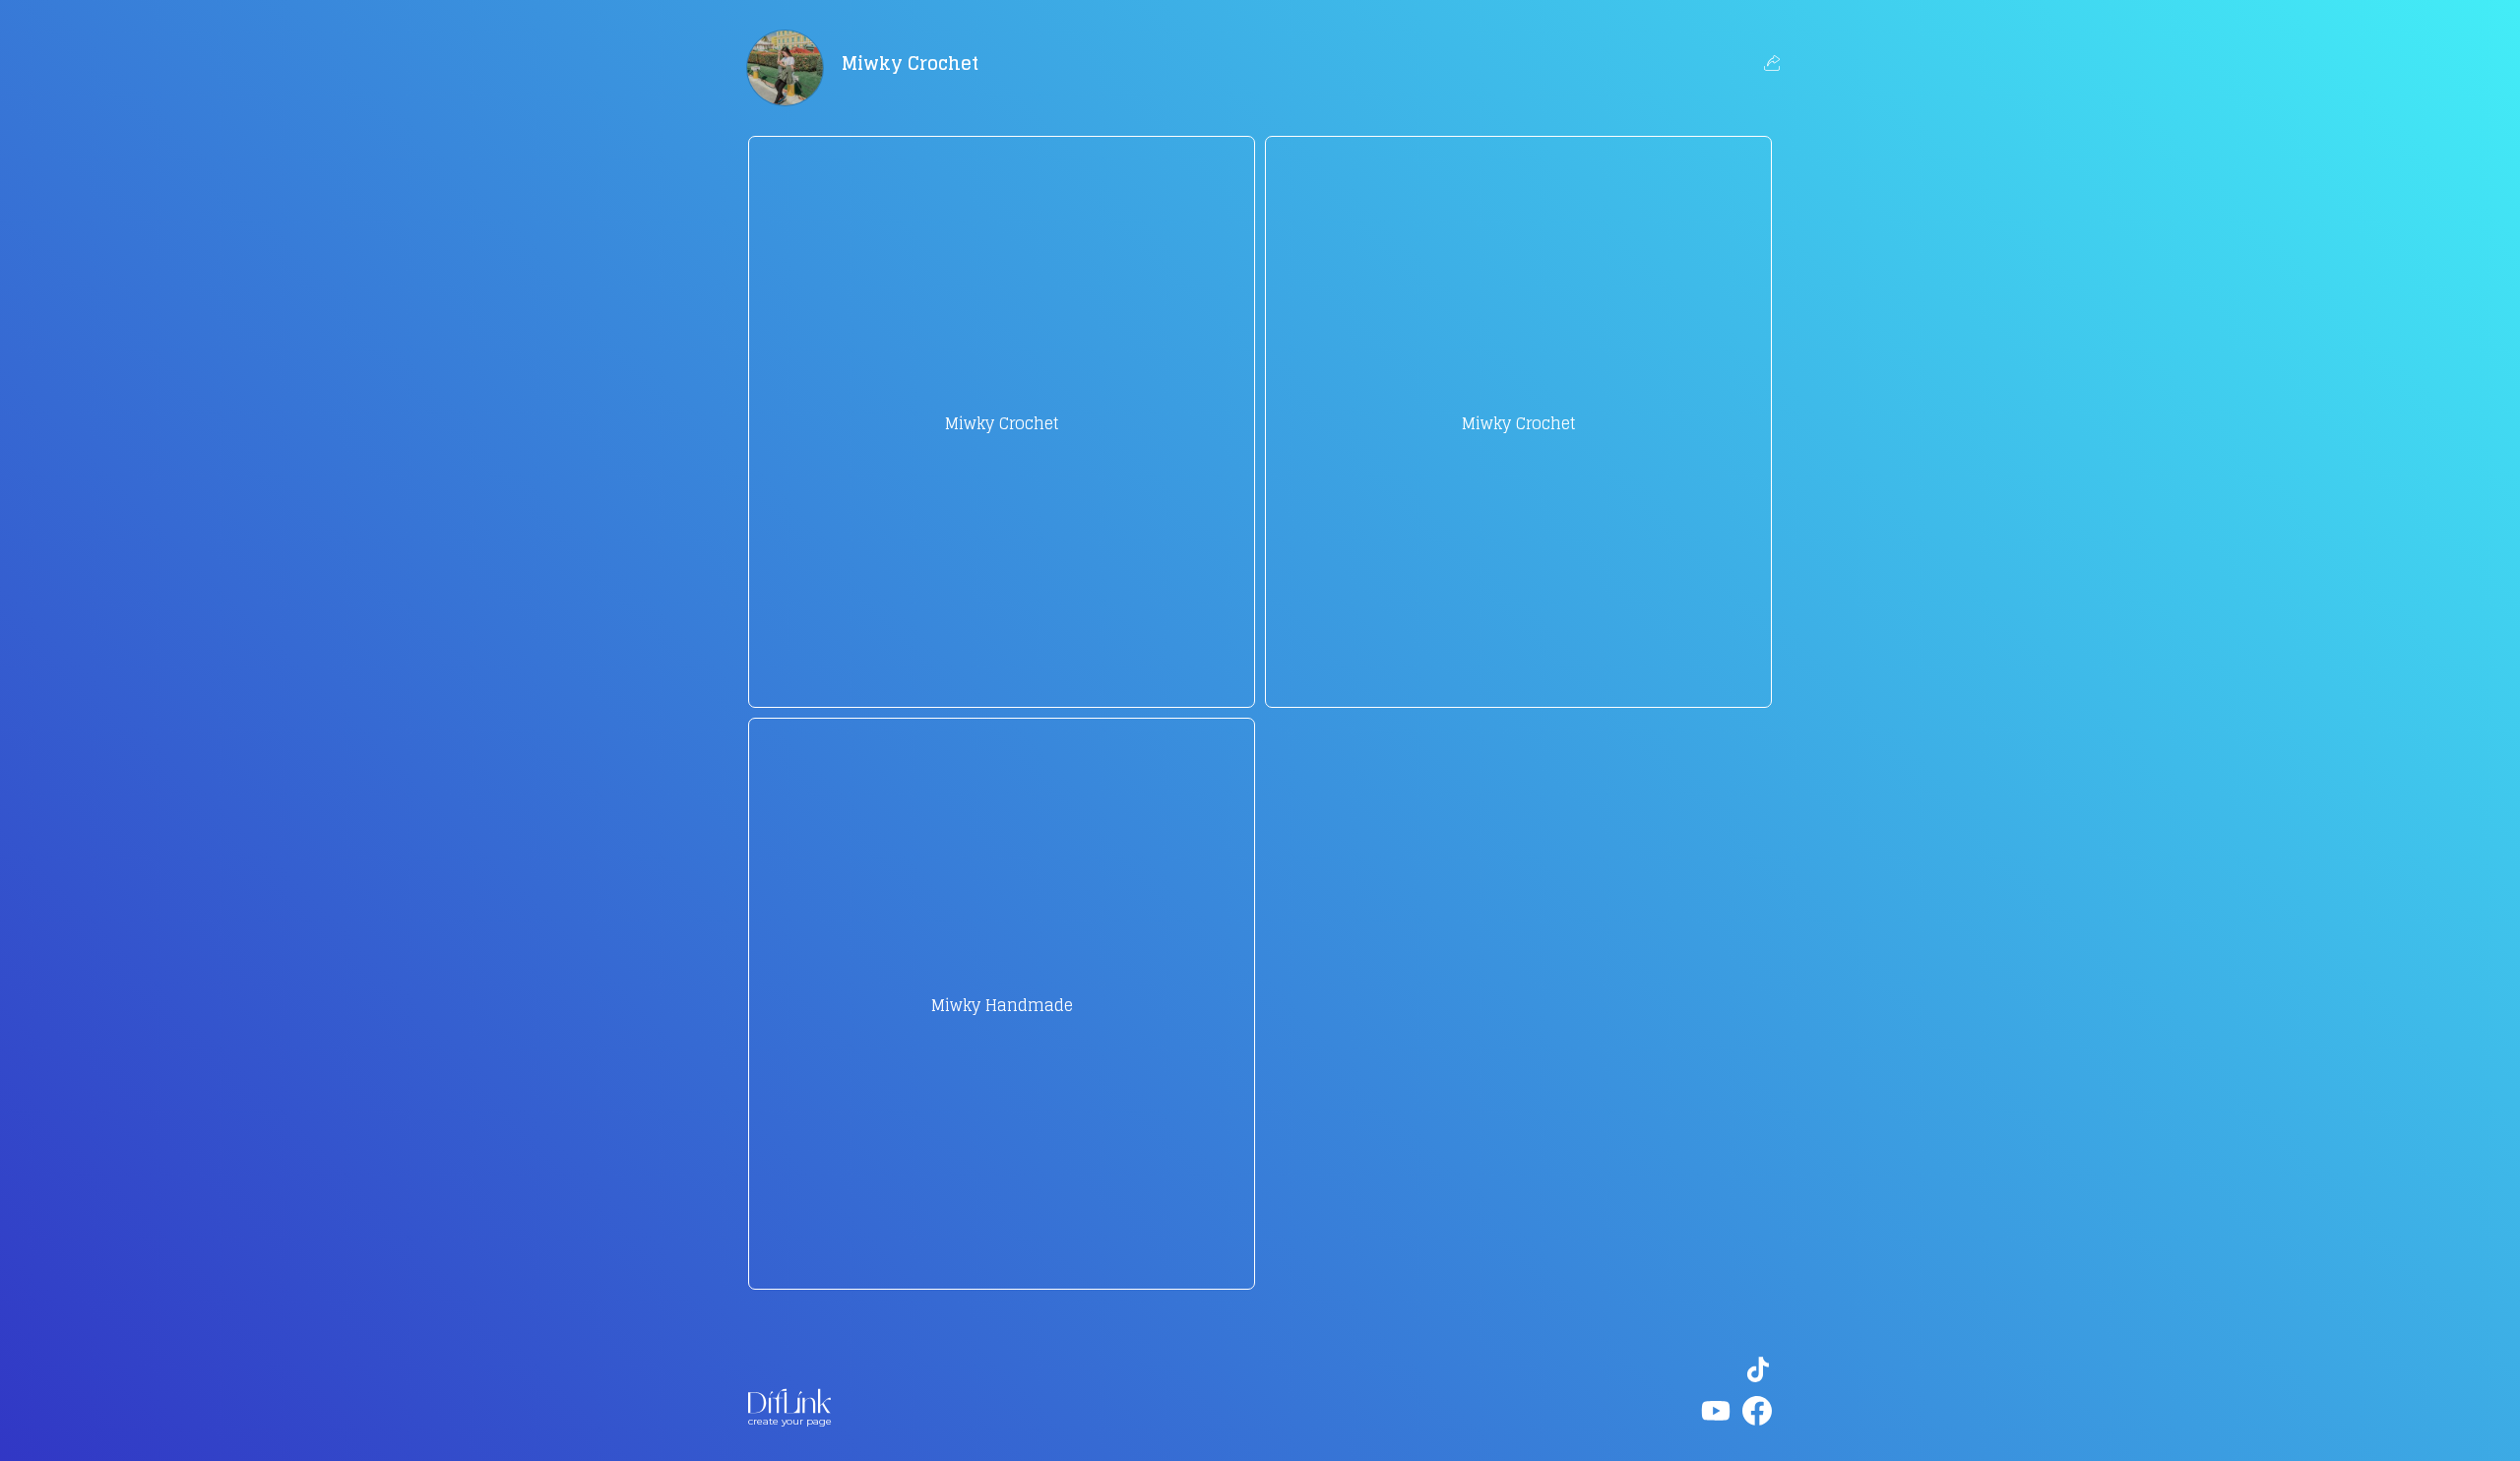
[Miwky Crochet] (1002, 676)
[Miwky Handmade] (1002, 1258)
